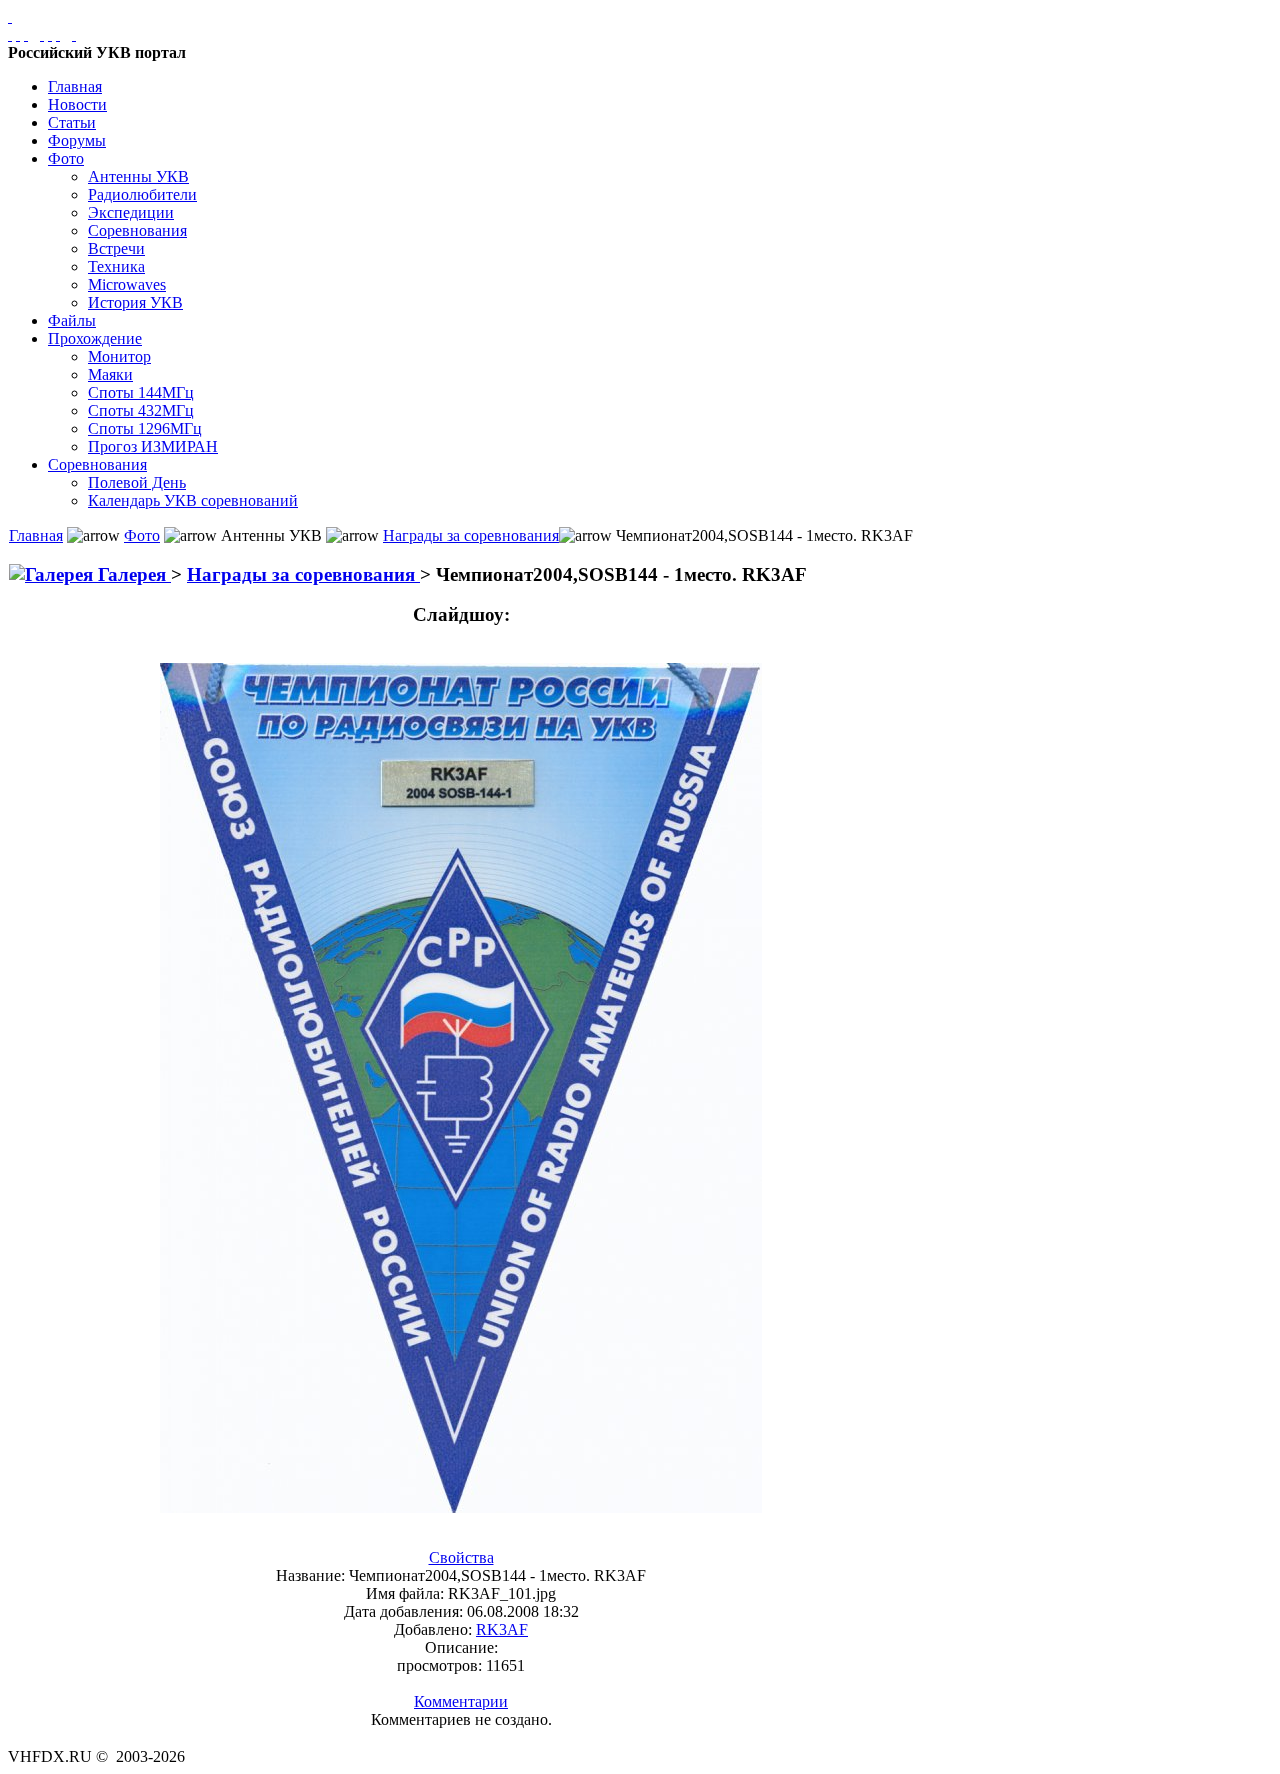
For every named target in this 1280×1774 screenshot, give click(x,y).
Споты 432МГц (141, 410)
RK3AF (502, 1629)
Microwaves (127, 284)
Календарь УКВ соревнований (193, 500)
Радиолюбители (142, 194)
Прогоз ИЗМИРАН (153, 446)
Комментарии (461, 1701)
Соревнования (137, 230)
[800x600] (26, 34)
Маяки (110, 374)
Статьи (72, 122)
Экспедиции (131, 212)
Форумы (77, 140)
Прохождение (95, 338)
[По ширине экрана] (10, 34)
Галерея (132, 574)
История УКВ (135, 302)
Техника (116, 266)
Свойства (461, 1557)
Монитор (119, 356)
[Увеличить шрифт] (42, 34)
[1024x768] (18, 34)
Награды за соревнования (471, 535)
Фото (66, 158)
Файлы (72, 320)
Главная (75, 86)
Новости (77, 104)
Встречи (116, 248)
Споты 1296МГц (145, 428)
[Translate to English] (74, 34)
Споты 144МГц (141, 392)
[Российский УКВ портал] (10, 16)
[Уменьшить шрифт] (58, 34)
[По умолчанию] (50, 34)
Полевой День (137, 482)
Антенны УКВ (138, 176)
